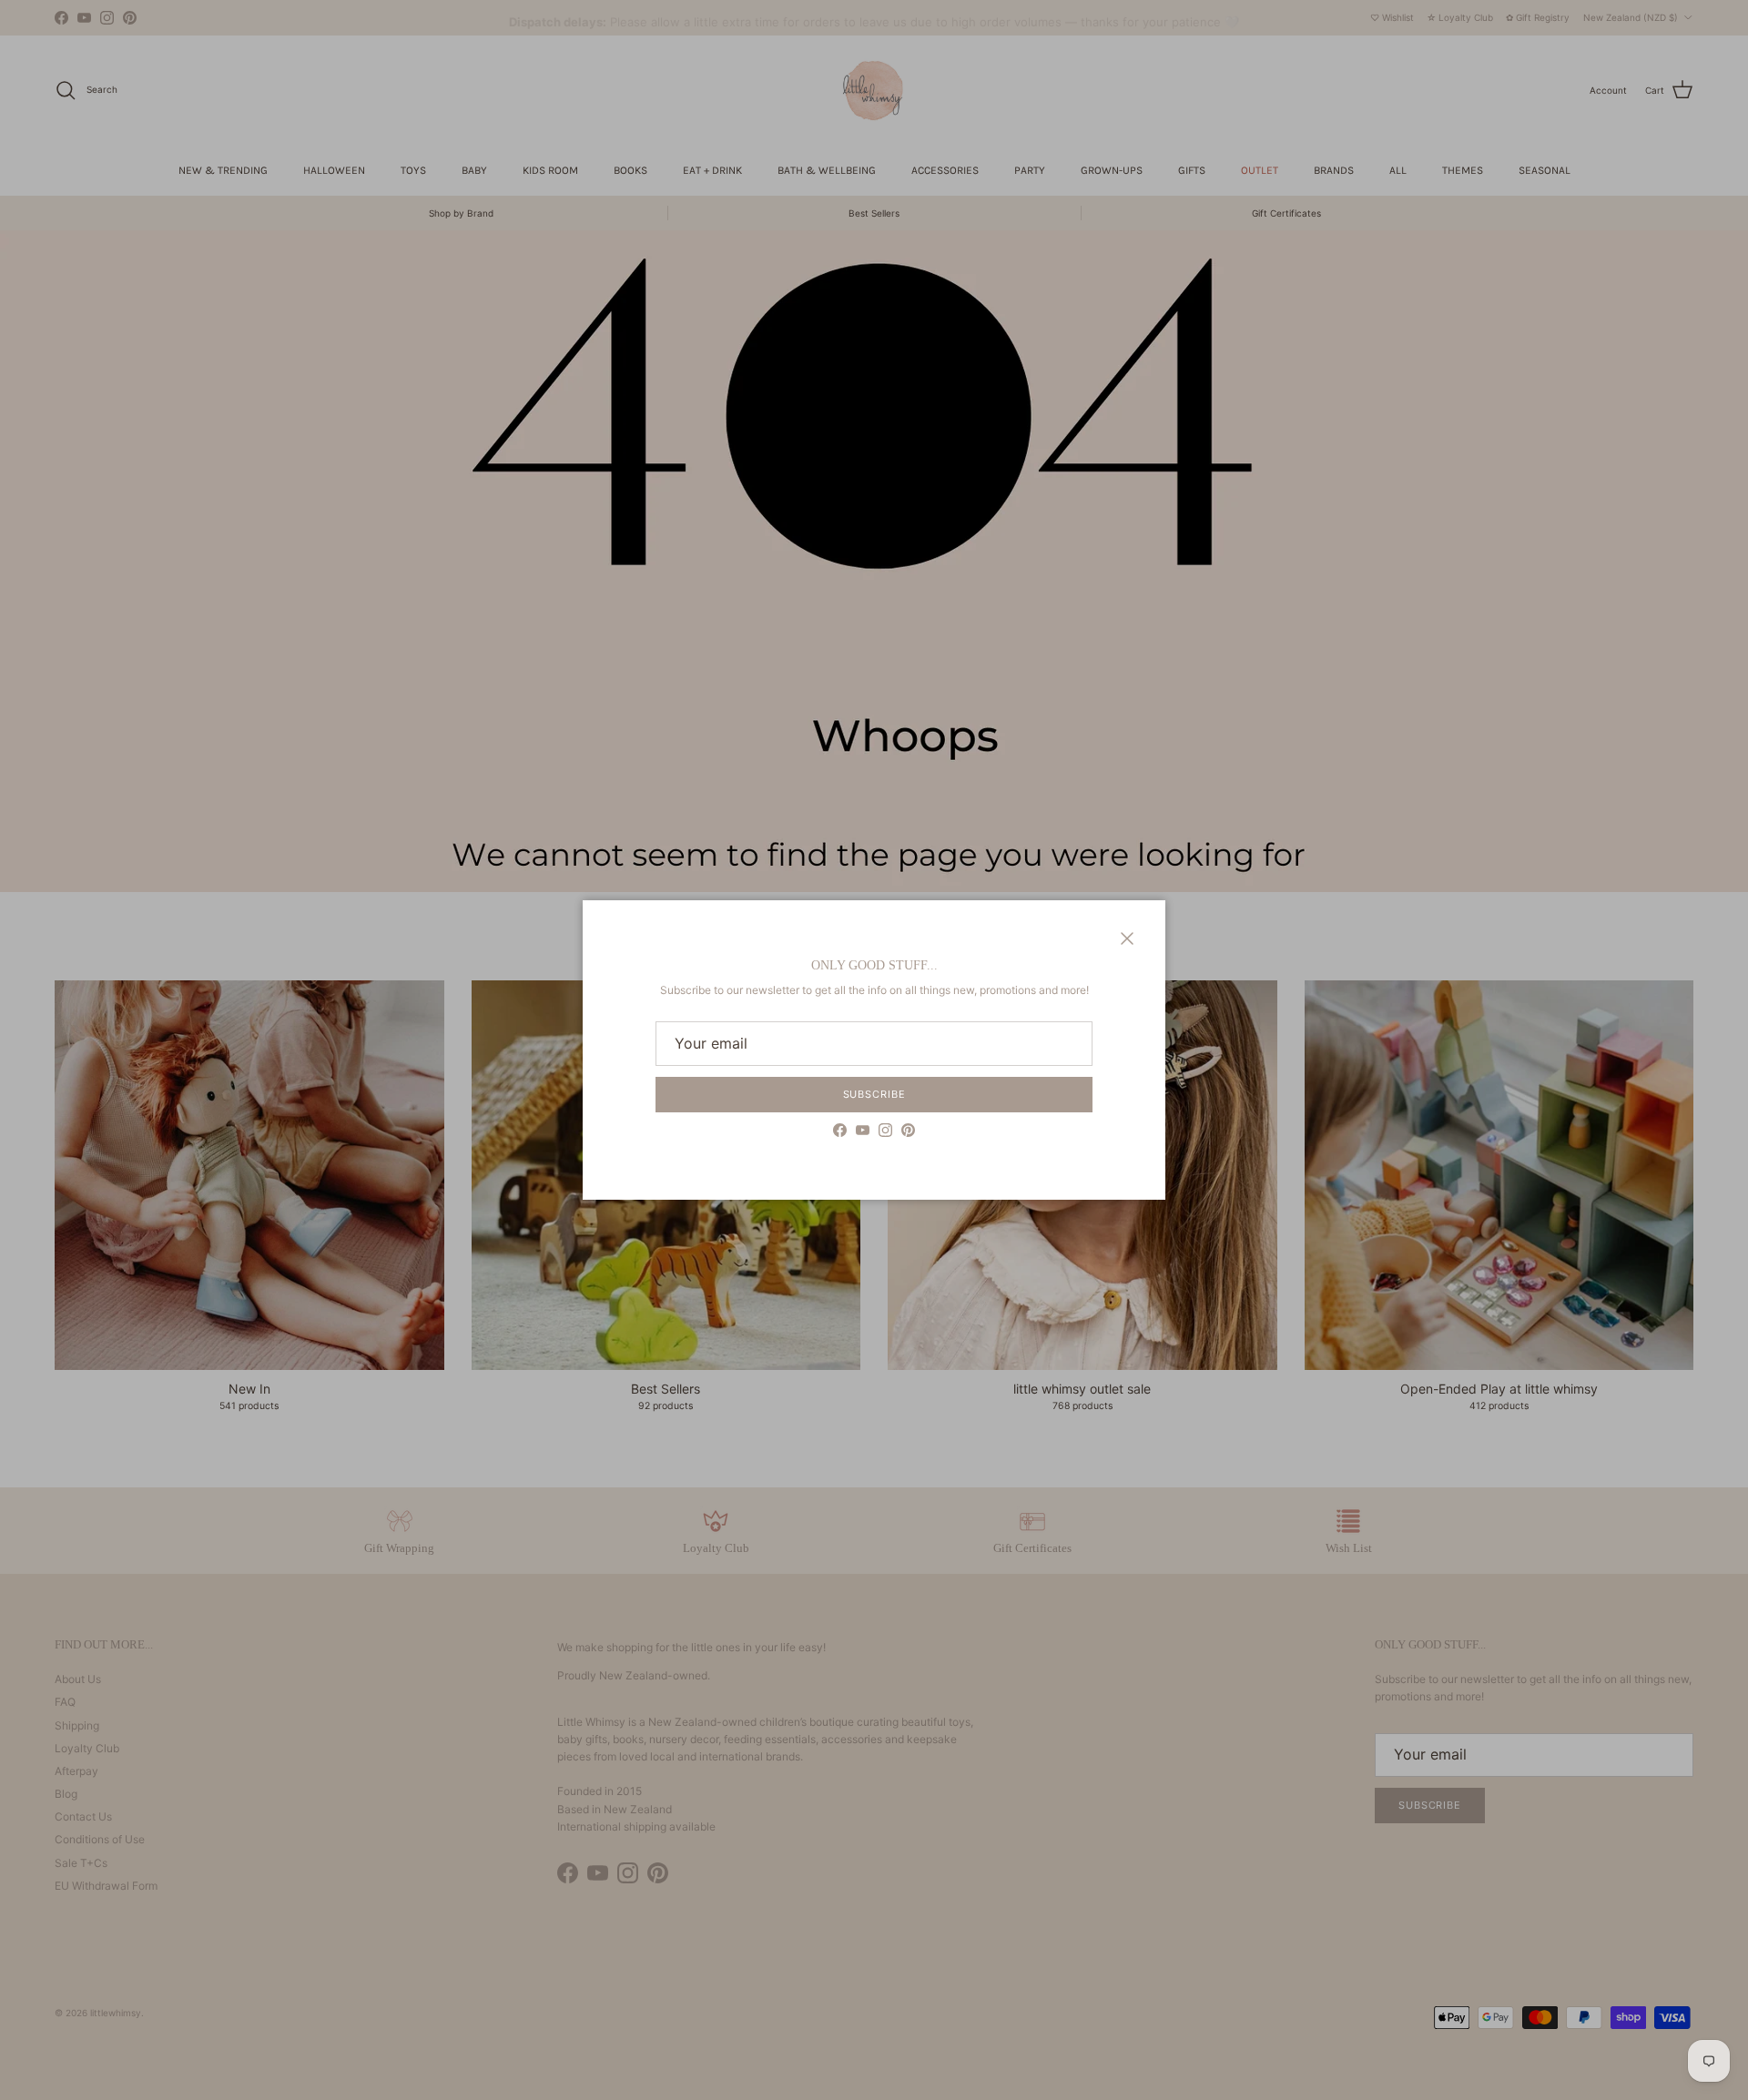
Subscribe (874, 1094)
